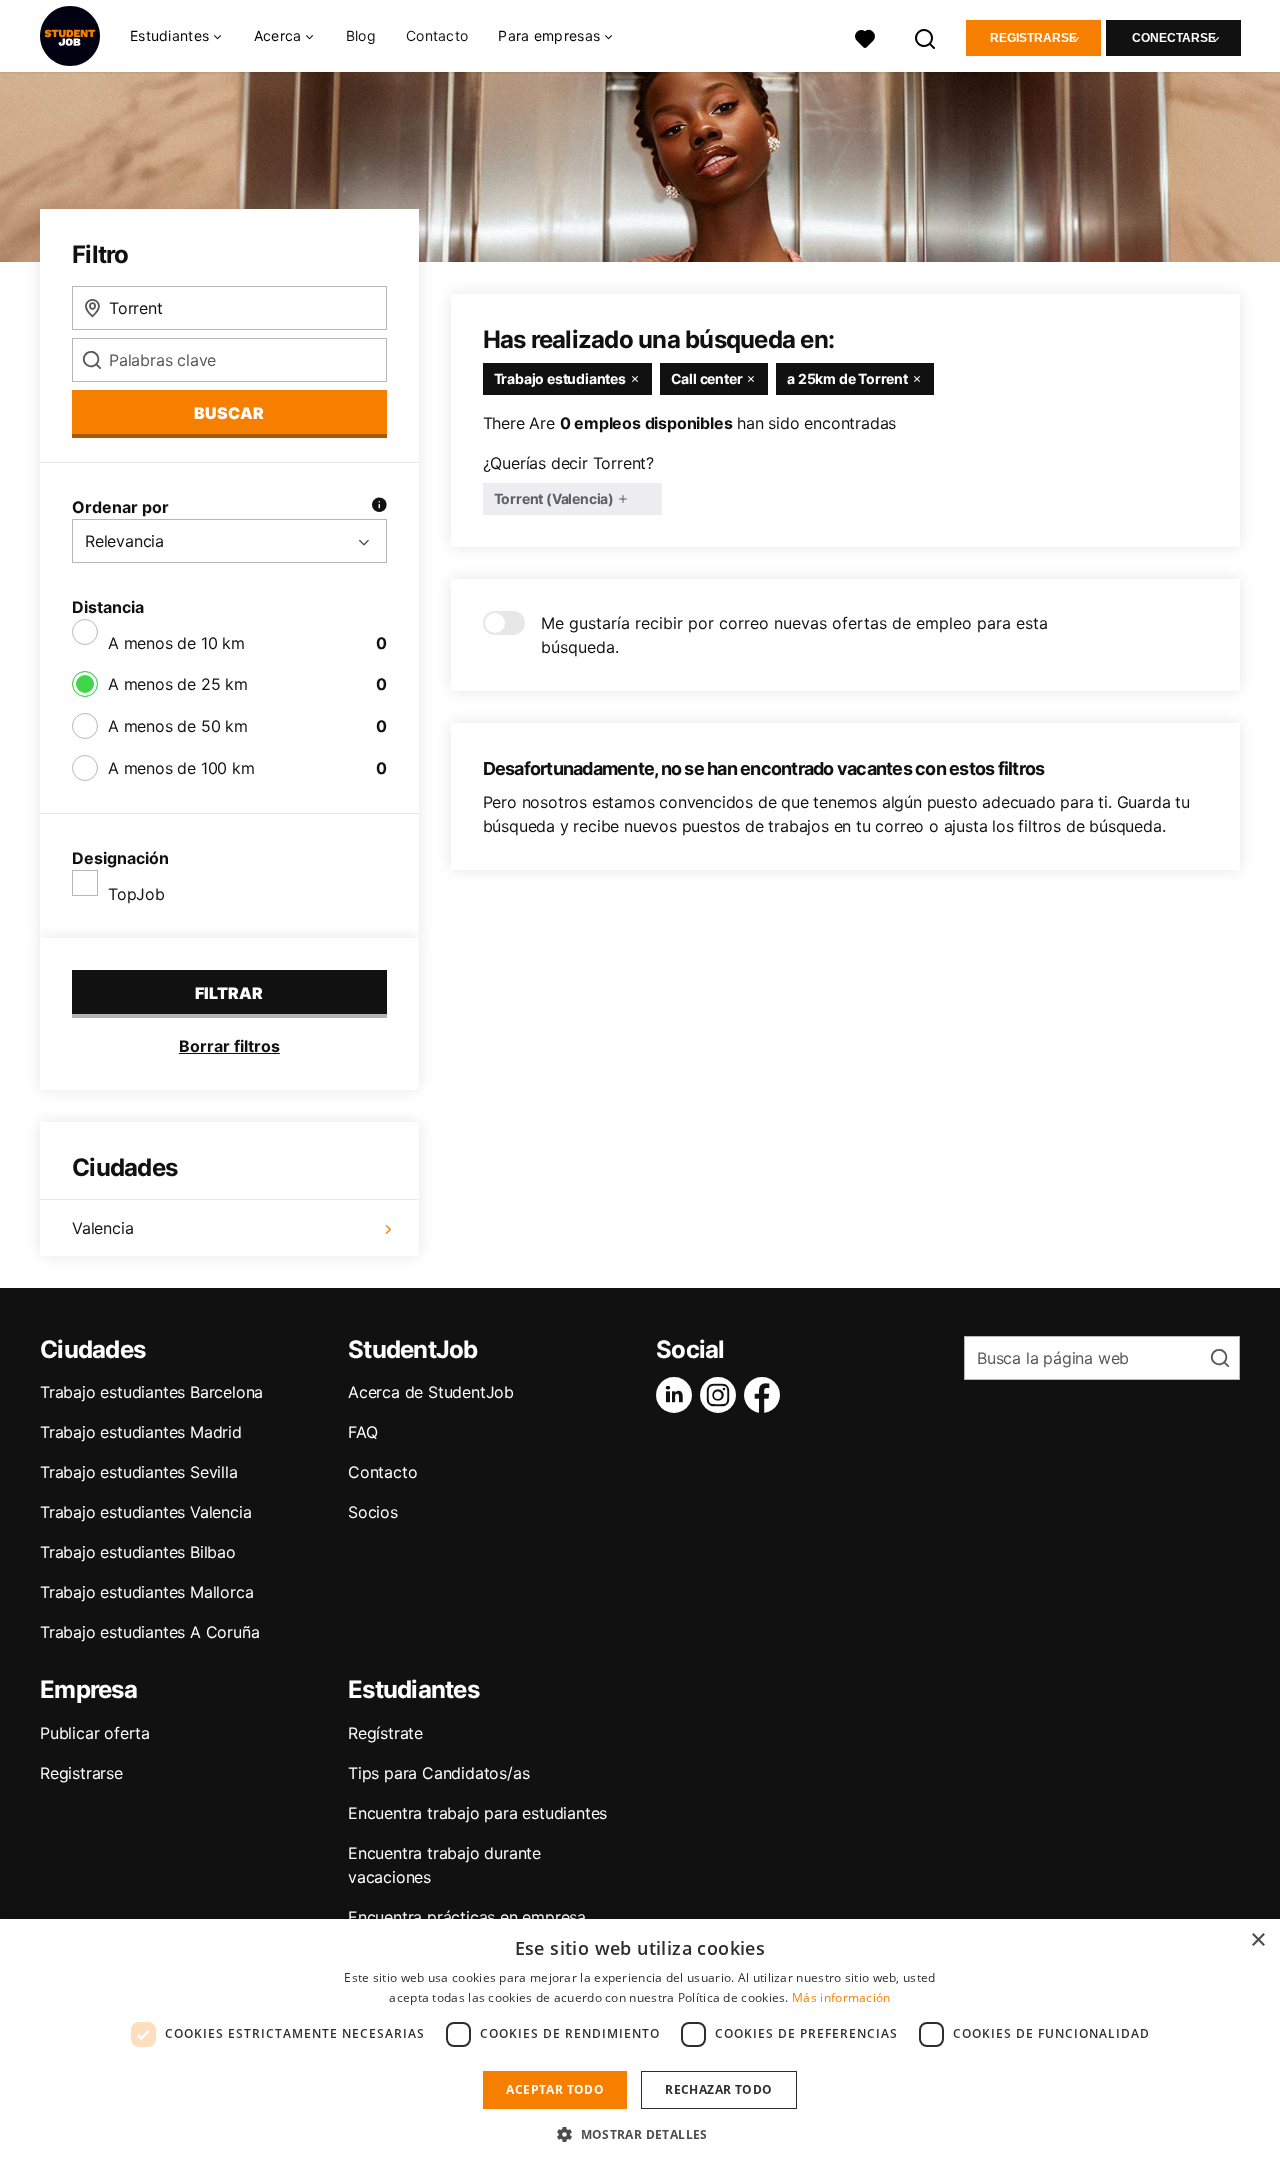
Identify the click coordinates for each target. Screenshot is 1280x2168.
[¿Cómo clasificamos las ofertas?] (379, 507)
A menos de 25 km (178, 684)
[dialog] (640, 2043)
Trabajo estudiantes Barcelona (151, 1392)
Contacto (437, 35)
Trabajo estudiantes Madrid (141, 1432)
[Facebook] (766, 1395)
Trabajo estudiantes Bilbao (138, 1552)
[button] (640, 2134)
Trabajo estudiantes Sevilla (139, 1472)
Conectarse (1174, 38)
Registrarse (1033, 38)
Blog (361, 35)
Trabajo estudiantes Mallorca (146, 1592)
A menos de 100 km (181, 768)
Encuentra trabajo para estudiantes (477, 1813)
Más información (841, 1997)
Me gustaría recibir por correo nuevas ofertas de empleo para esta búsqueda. (794, 635)
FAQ (362, 1432)
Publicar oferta (95, 1733)
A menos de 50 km (178, 726)
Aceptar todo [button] (555, 2089)
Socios (373, 1512)
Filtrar (229, 993)
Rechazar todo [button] (718, 2089)
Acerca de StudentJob (431, 1392)
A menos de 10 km (176, 643)
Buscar (229, 413)
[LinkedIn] (678, 1395)
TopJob (136, 894)
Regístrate (385, 1733)
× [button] (1257, 1940)
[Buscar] (926, 36)
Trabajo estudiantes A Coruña (149, 1632)
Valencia (102, 1228)
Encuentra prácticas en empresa (467, 1917)
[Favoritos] (865, 36)
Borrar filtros (229, 1046)
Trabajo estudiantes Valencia (145, 1512)
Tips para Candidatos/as (438, 1773)
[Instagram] (722, 1395)
